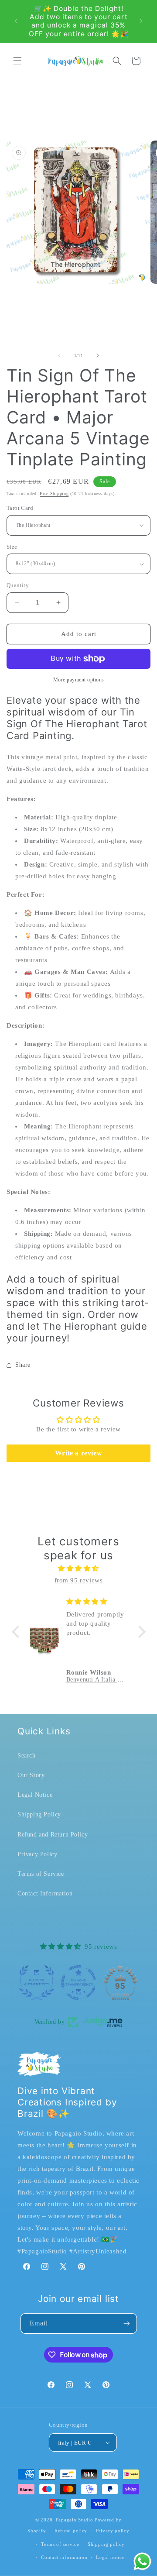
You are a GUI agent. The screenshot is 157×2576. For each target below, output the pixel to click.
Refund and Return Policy (53, 1835)
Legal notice (110, 2557)
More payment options (79, 680)
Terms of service (60, 2544)
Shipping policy (106, 2544)
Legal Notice (35, 1795)
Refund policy (71, 2531)
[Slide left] (59, 355)
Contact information (64, 2557)
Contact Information (45, 1893)
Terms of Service (41, 1874)
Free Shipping (54, 494)
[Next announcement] (141, 21)
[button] (17, 61)
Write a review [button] (78, 1453)
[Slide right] (98, 355)
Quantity (18, 585)
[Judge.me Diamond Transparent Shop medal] (78, 1983)
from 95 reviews (79, 1580)
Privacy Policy (37, 1854)
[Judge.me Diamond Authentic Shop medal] (37, 1983)
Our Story (31, 1775)
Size (12, 547)
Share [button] (23, 1365)
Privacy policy (113, 2531)
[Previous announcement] (16, 21)
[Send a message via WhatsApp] (142, 2561)
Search (27, 1756)
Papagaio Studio (75, 2520)
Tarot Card (20, 508)
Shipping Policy (39, 1814)
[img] (79, 1568)
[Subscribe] (127, 2323)
